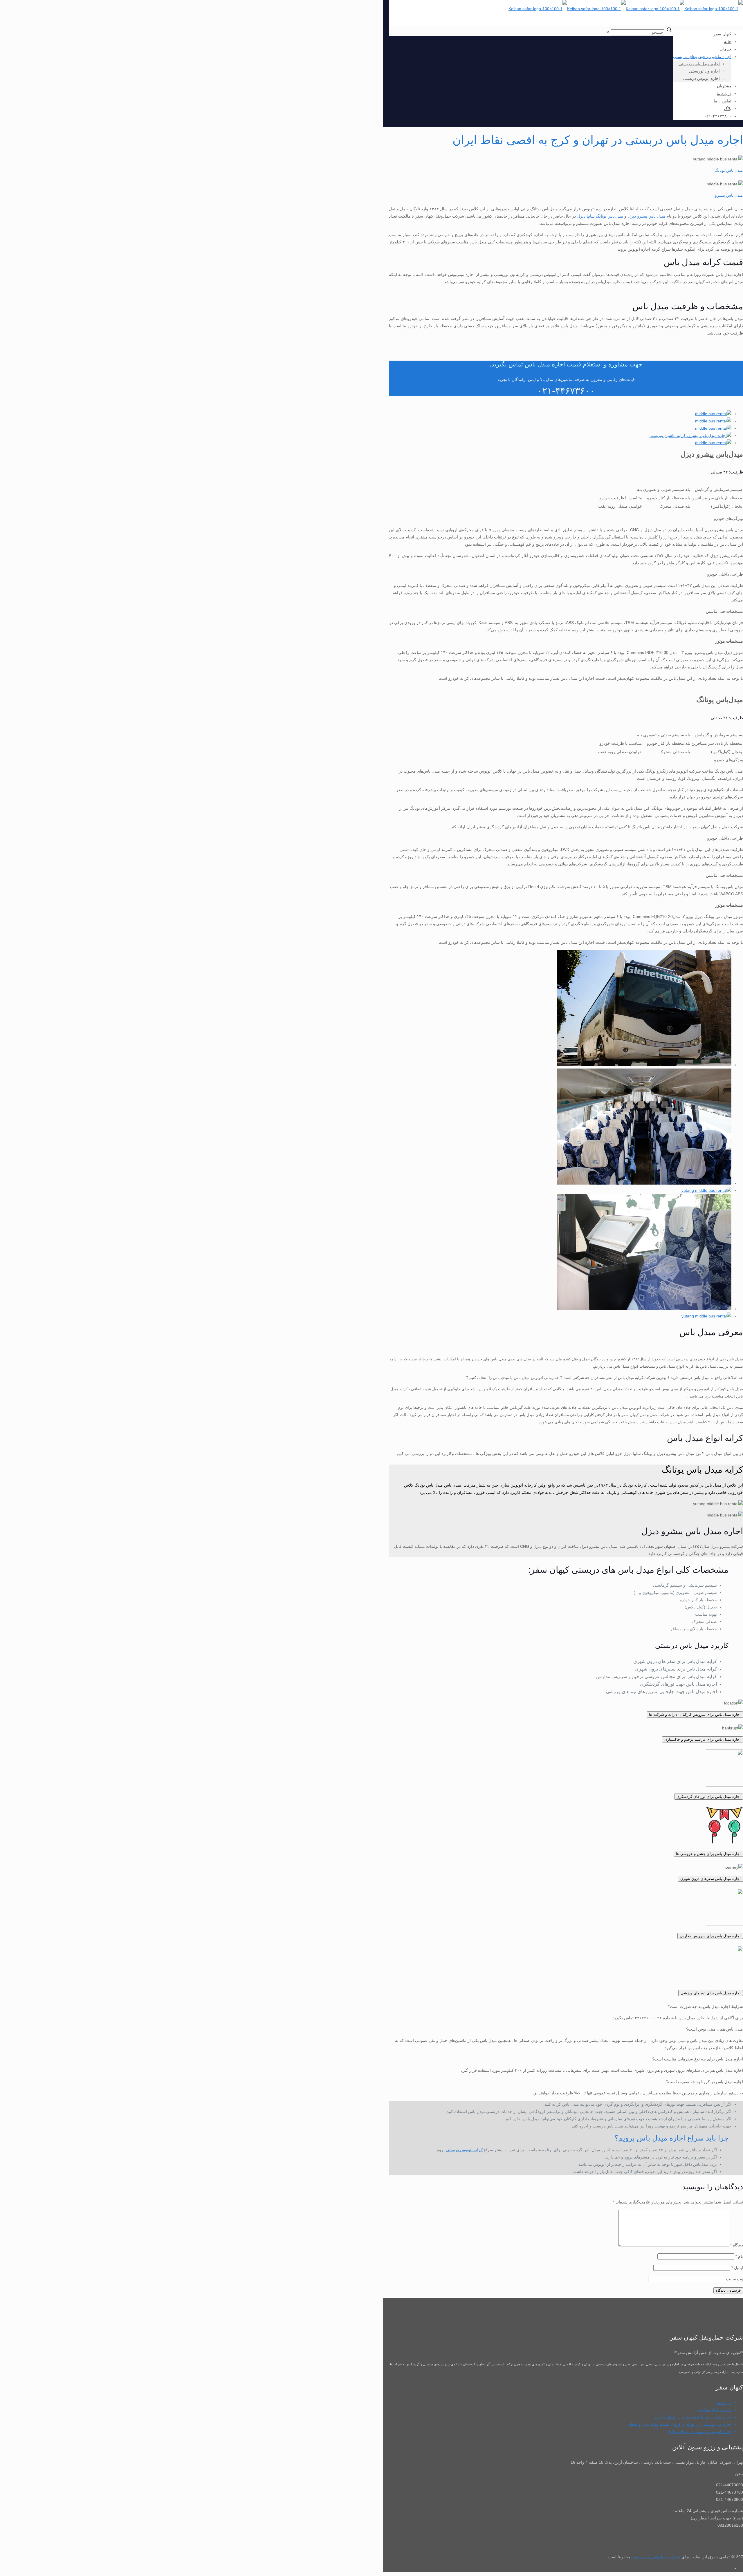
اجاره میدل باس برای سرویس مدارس (710, 1936)
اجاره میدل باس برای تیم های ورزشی (711, 1993)
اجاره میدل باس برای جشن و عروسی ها (708, 1854)
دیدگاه (737, 2245)
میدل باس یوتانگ (729, 170)
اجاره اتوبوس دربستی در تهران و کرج (700, 2432)
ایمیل (737, 2268)
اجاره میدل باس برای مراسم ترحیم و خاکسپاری (703, 1739)
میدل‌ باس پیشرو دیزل (647, 216)
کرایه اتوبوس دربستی (464, 2150)
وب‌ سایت (735, 2279)
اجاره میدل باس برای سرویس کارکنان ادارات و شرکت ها (695, 1714)
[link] (608, 32)
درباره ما (724, 2403)
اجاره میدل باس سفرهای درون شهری (710, 1879)
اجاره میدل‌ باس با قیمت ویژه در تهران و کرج (693, 2417)
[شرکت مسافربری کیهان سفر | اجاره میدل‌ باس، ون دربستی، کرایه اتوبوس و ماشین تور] (626, 9)
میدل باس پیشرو (729, 195)
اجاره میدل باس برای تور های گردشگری (709, 1797)
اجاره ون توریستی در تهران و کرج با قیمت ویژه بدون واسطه (680, 2424)
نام (739, 2256)
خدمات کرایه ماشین (714, 2410)
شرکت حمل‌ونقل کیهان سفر (656, 2557)
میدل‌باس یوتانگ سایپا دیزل (600, 216)
